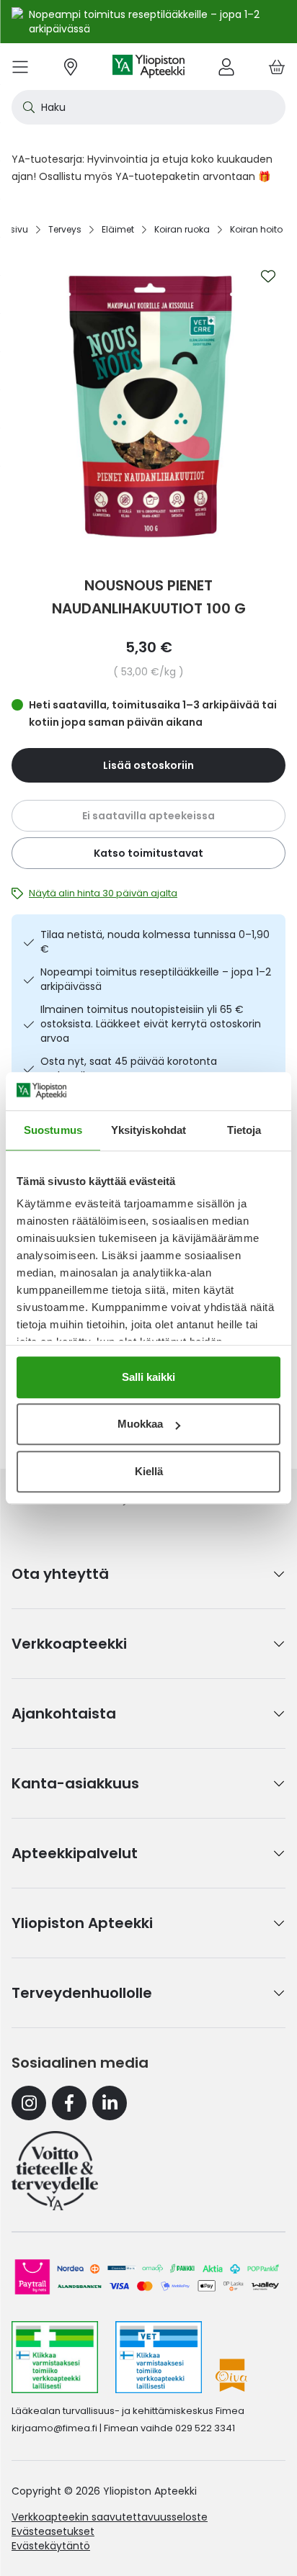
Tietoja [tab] (244, 1130)
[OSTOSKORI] (277, 67)
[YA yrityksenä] (55, 2171)
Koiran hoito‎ (256, 229)
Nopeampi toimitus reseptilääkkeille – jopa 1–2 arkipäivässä (156, 979)
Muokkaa (140, 1424)
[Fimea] (55, 2357)
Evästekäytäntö (51, 2546)
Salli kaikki (148, 1377)
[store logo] (148, 67)
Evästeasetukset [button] (53, 2531)
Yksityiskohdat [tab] (148, 1130)
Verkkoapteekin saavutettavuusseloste (110, 2517)
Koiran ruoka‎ (182, 229)
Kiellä (149, 1471)
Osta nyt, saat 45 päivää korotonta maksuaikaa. (129, 1068)
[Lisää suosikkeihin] (268, 276)
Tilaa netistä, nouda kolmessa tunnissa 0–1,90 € (155, 942)
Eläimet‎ (118, 229)
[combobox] (148, 107)
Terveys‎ (65, 229)
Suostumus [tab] (53, 1130)
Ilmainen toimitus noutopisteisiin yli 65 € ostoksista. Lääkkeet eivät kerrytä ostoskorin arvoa (151, 1024)
